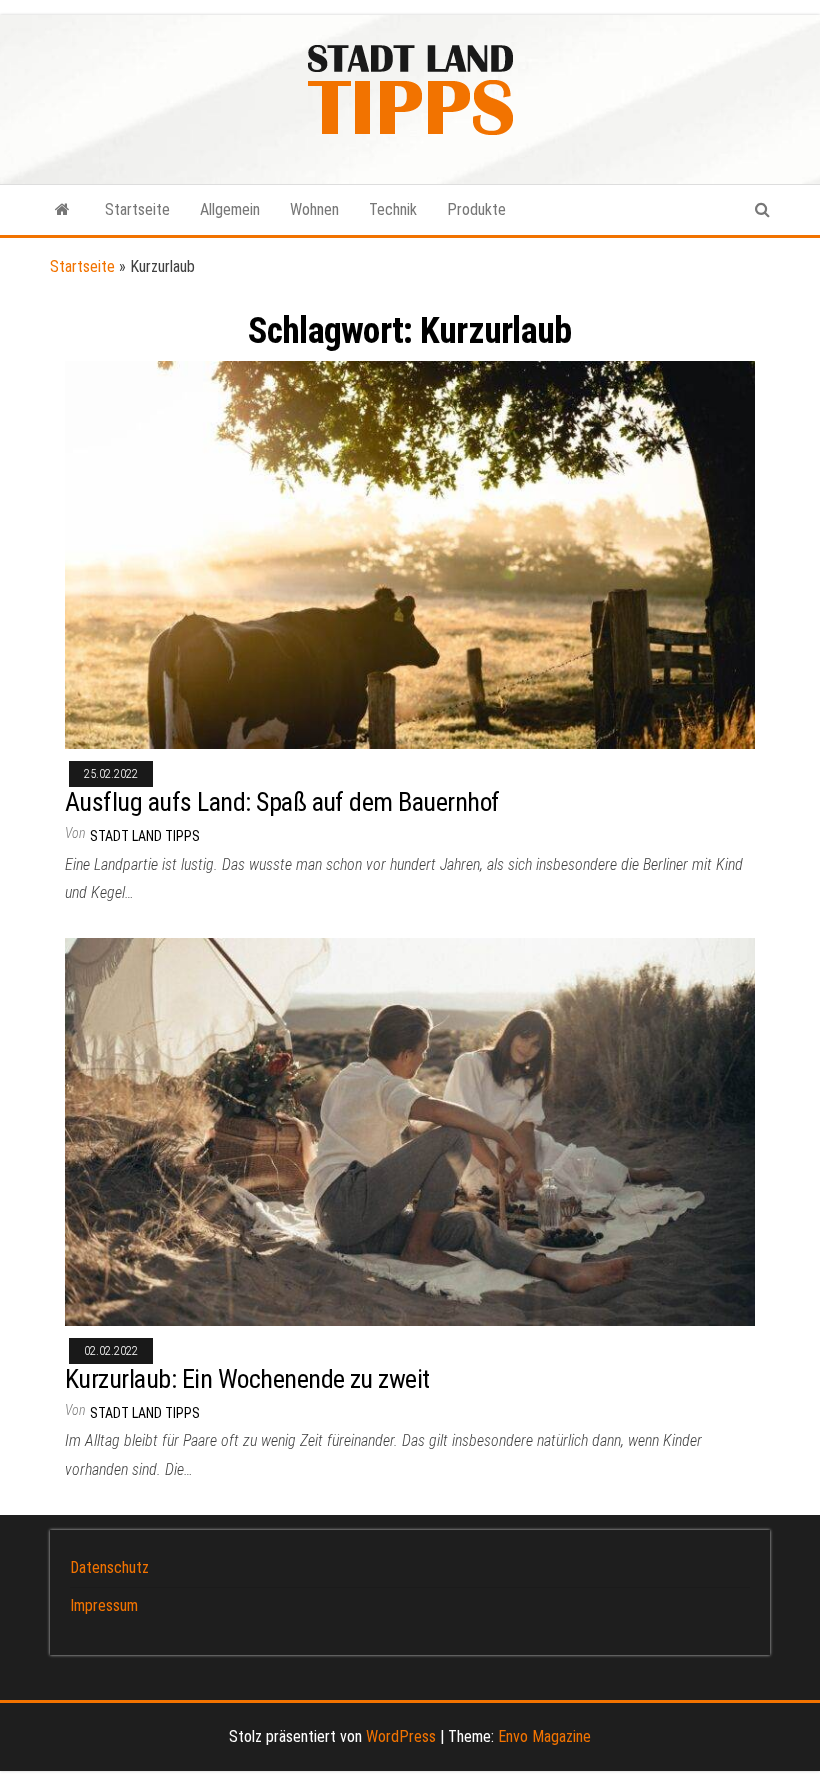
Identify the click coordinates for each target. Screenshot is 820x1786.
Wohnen (314, 209)
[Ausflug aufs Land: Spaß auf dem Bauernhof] (410, 553)
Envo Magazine (544, 1736)
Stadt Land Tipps (145, 836)
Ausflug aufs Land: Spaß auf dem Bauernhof (282, 802)
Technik (393, 209)
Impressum (104, 1605)
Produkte (476, 209)
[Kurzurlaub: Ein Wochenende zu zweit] (410, 1130)
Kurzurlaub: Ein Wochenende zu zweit (247, 1379)
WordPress (401, 1736)
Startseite (137, 209)
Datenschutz (109, 1567)
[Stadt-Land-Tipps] (62, 210)
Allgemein (230, 209)
